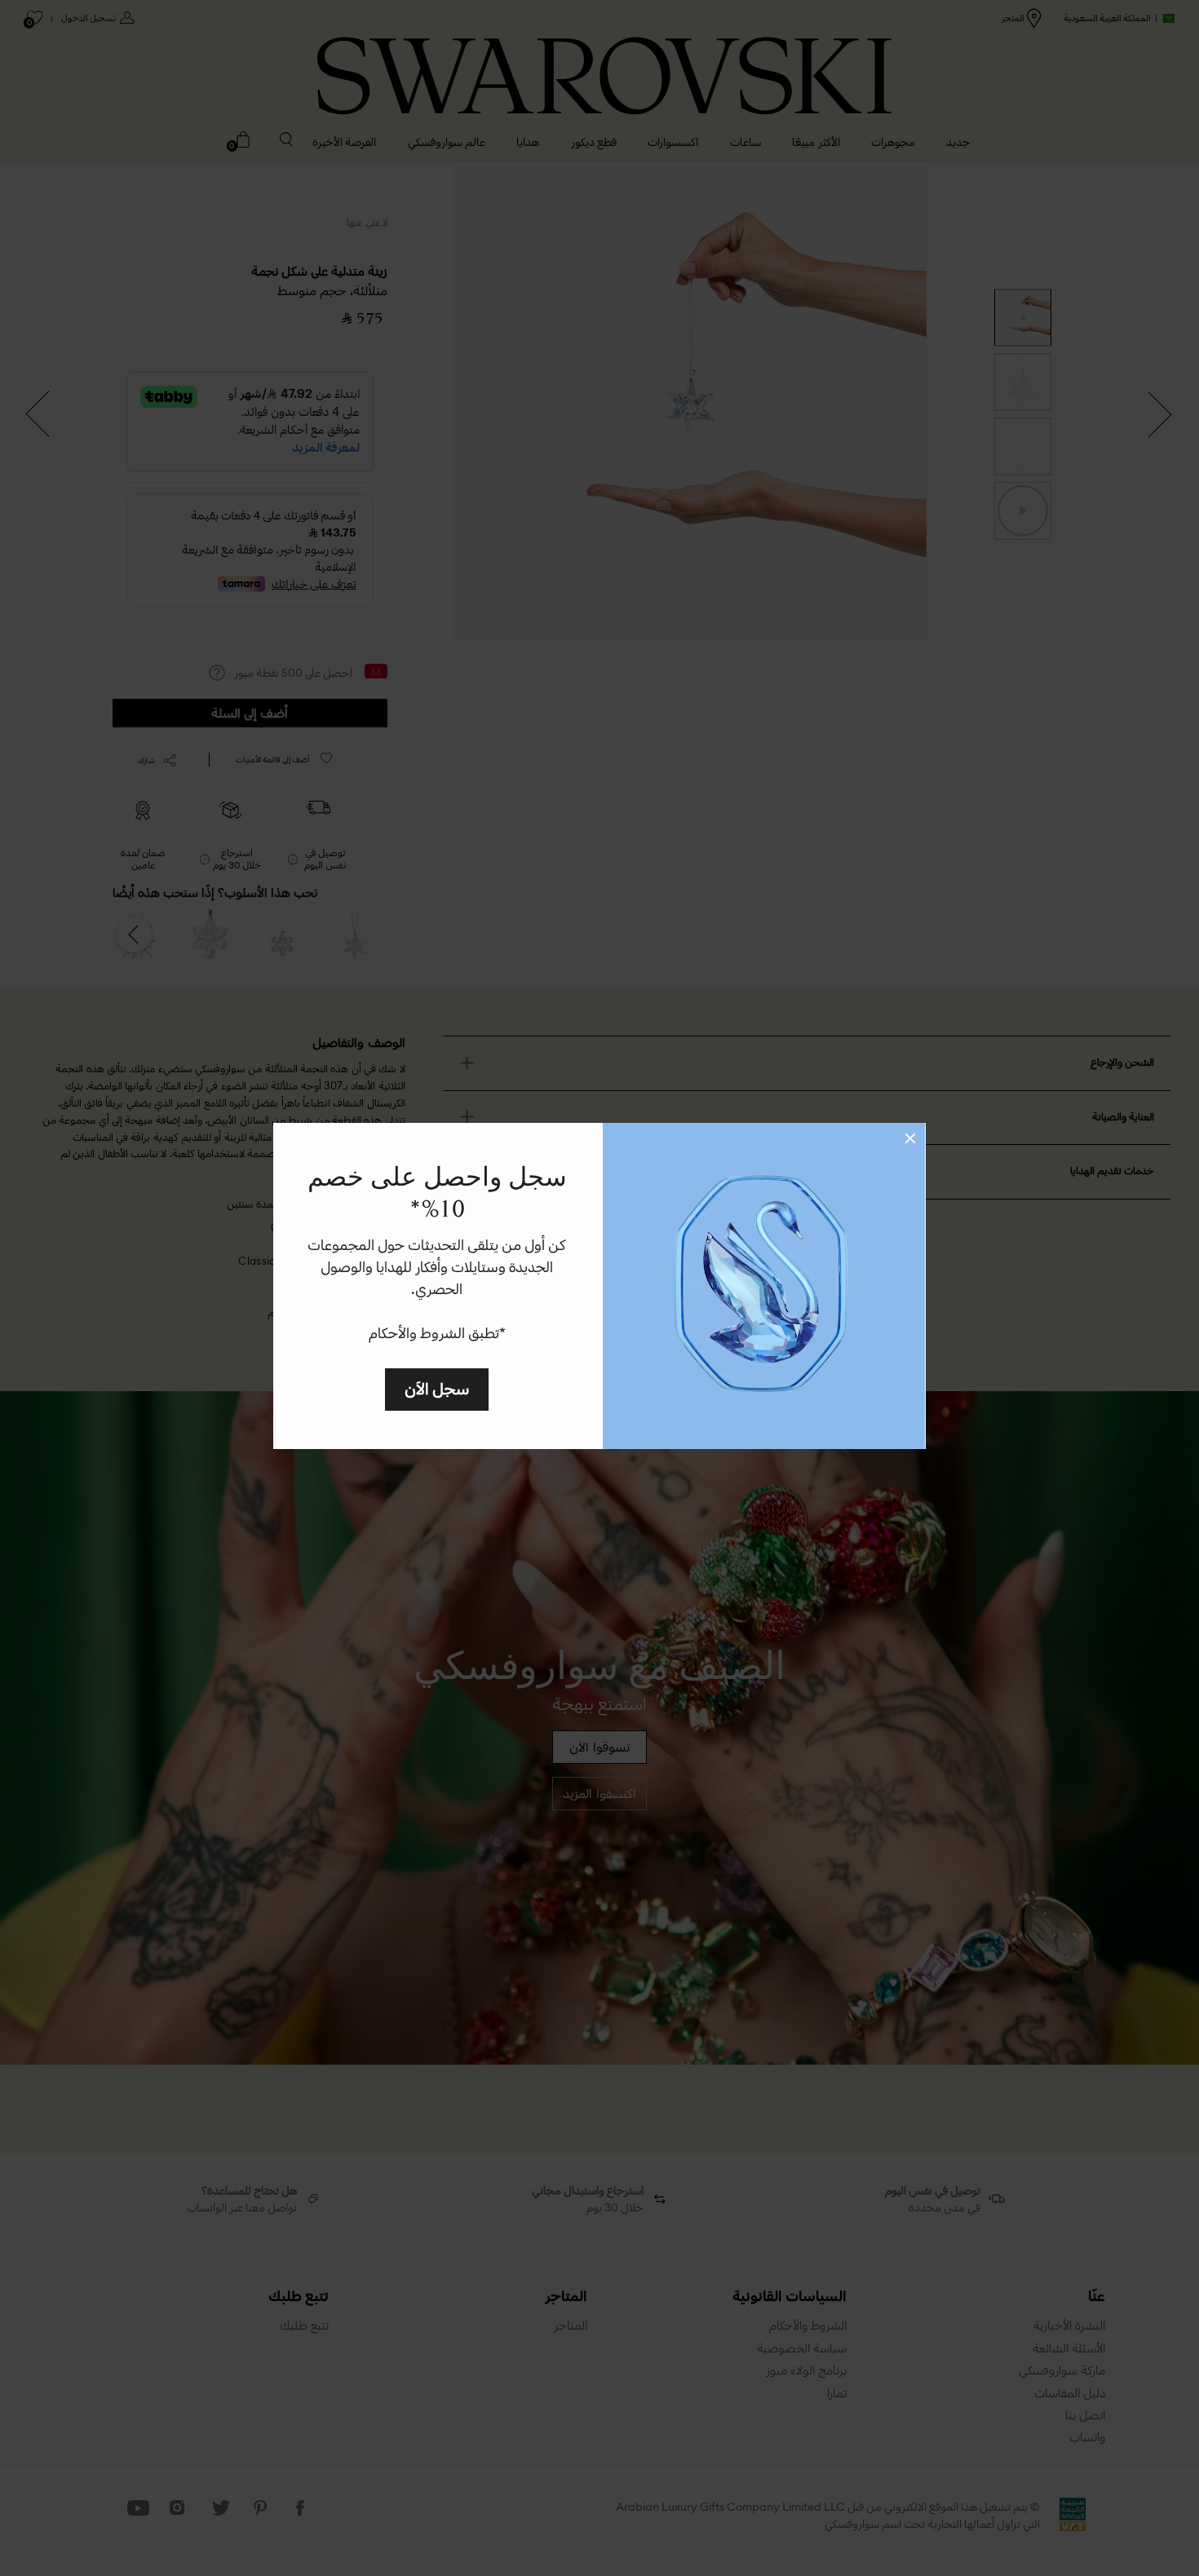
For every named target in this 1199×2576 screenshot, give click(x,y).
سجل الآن (437, 1388)
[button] (910, 1138)
